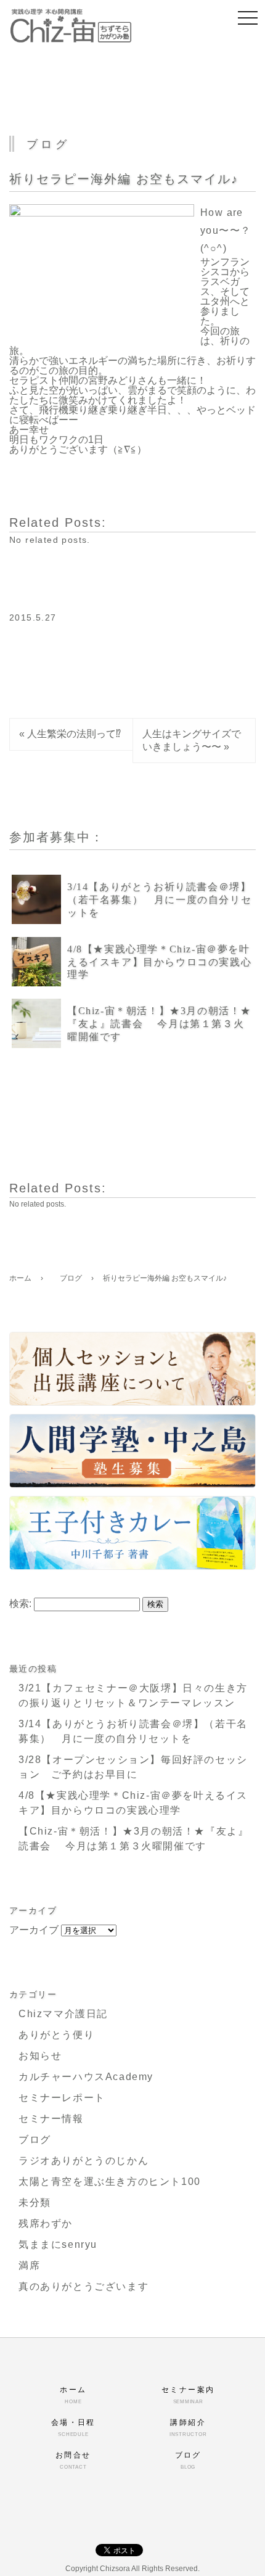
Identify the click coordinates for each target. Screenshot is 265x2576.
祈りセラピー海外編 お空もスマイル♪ (124, 179)
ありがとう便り (56, 2035)
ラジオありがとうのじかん (84, 2161)
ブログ (35, 2140)
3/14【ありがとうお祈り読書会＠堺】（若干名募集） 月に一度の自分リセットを (159, 900)
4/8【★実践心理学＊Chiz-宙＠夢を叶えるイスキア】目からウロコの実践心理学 (159, 962)
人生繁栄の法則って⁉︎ (74, 734)
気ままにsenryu (58, 2244)
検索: (20, 1604)
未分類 (35, 2202)
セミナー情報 (51, 2119)
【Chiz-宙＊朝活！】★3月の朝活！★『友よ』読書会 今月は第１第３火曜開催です (159, 1024)
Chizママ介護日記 (63, 2014)
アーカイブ (34, 1930)
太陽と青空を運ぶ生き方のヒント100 (110, 2182)
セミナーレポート (62, 2098)
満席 (29, 2265)
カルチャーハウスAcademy (86, 2077)
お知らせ (40, 2056)
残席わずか (46, 2223)
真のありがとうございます (84, 2286)
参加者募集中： (57, 837)
